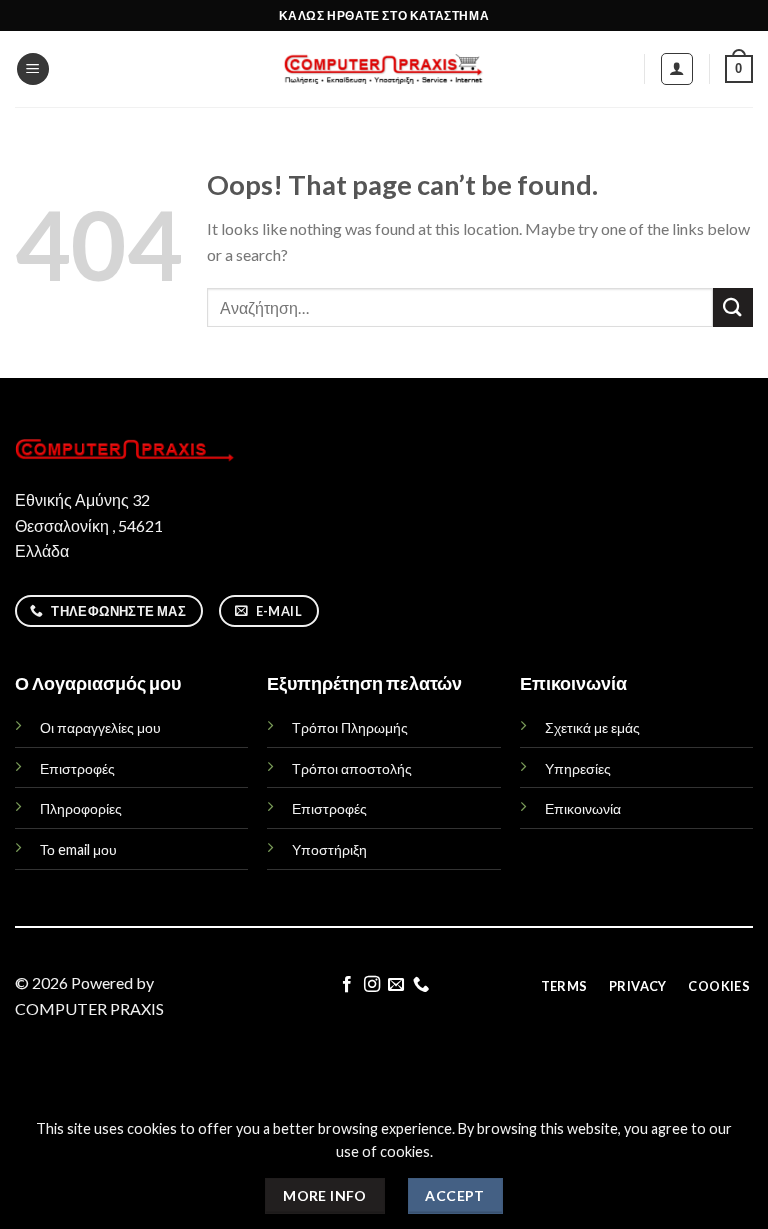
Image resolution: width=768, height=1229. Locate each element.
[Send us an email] (396, 985)
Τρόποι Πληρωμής (350, 727)
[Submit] (733, 307)
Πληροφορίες (81, 808)
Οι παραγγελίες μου (100, 727)
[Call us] (421, 985)
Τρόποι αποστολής (352, 768)
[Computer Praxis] (384, 69)
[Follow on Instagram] (372, 985)
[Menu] (33, 69)
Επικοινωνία (583, 808)
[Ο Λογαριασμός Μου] (677, 69)
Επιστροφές (77, 768)
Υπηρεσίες (578, 768)
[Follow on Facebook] (347, 985)
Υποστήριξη (329, 849)
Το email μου (78, 849)
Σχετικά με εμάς (592, 727)
